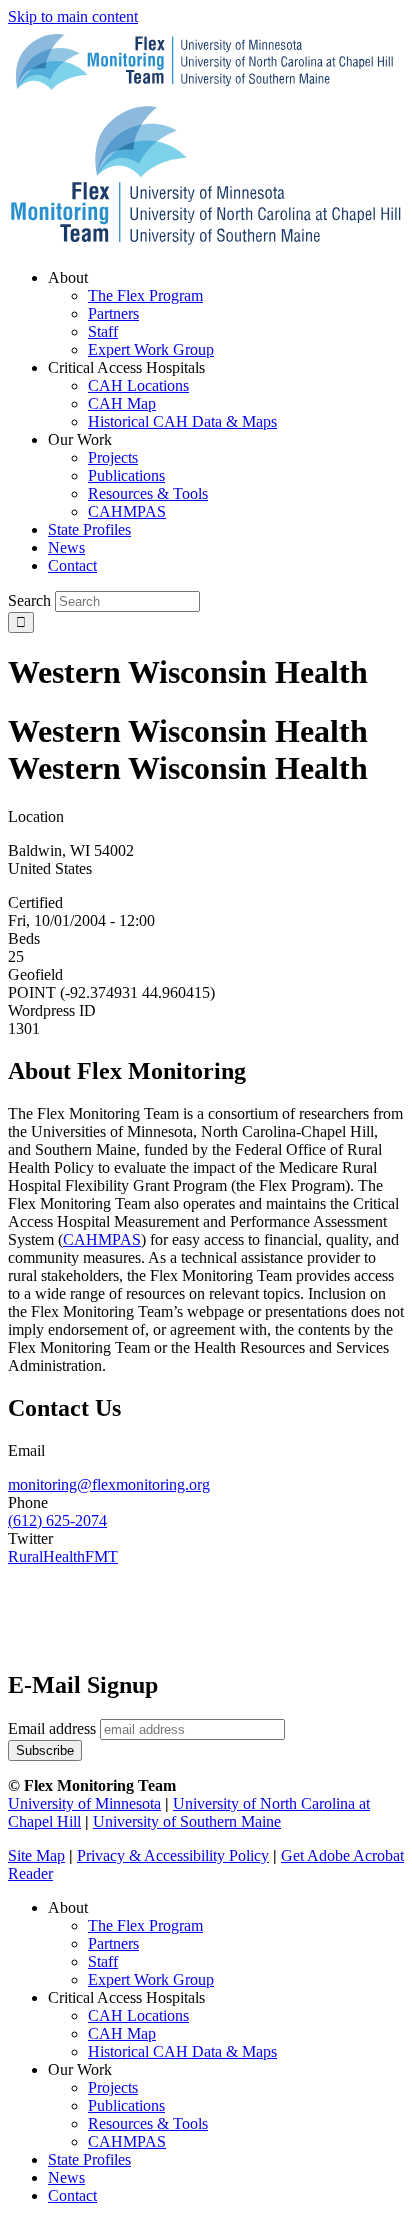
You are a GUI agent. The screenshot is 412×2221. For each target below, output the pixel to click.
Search (29, 600)
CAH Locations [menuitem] (138, 385)
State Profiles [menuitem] (89, 529)
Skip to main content (73, 16)
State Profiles (89, 2159)
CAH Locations (138, 2015)
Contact (72, 2195)
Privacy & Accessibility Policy (173, 1855)
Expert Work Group (151, 1979)
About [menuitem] (68, 277)
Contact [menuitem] (72, 565)
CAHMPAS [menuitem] (127, 511)
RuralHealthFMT (63, 1556)
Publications (126, 2105)
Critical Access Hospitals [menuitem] (126, 367)
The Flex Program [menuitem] (145, 295)
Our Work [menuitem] (80, 439)
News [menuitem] (66, 547)
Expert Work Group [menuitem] (151, 349)
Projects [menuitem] (113, 457)
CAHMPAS (127, 2141)
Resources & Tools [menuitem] (148, 493)
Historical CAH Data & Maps (182, 2051)
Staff (103, 1961)
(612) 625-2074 (57, 1520)
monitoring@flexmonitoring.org (109, 1484)
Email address (52, 1728)
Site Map (36, 1855)
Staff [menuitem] (103, 331)
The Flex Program (145, 1925)
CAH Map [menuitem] (122, 403)
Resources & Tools (148, 2123)
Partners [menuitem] (113, 313)
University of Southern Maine (187, 1821)
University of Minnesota (84, 1803)
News (66, 2177)
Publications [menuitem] (126, 475)
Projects (113, 2087)
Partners (113, 1943)
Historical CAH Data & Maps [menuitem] (182, 421)
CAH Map (122, 2033)
